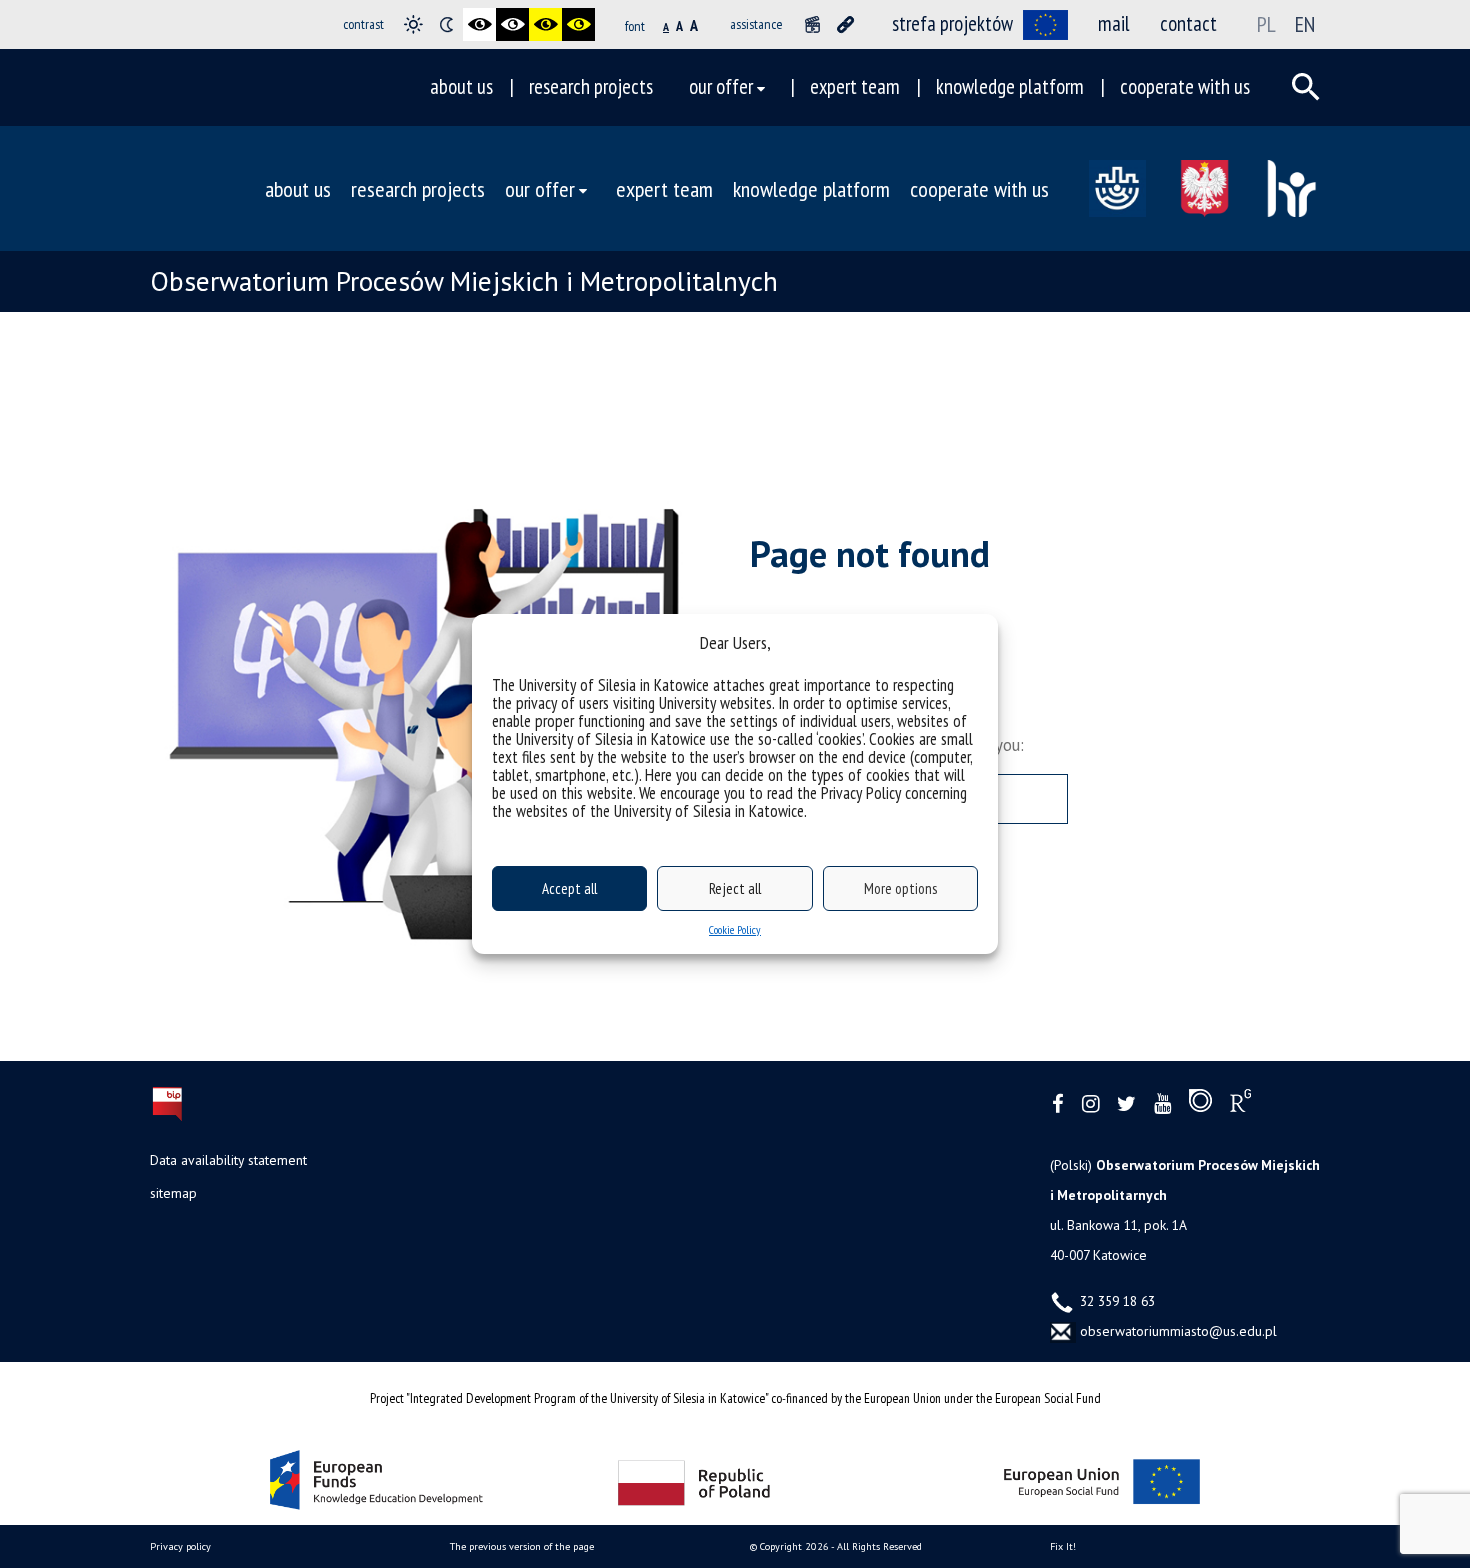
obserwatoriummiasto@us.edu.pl (1176, 1331)
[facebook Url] (1058, 1104)
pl (1266, 24)
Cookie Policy (735, 929)
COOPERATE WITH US (1185, 86)
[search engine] (1306, 87)
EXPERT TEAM (855, 86)
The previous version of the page (522, 1546)
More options (900, 888)
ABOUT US (461, 86)
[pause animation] (812, 24)
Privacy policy (180, 1546)
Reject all (735, 888)
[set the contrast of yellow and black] (578, 24)
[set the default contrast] (413, 24)
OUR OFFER (721, 86)
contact (1188, 23)
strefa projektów (952, 23)
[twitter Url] (1126, 1104)
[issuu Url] (1200, 1105)
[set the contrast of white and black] (512, 24)
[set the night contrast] (446, 24)
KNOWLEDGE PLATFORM (1010, 86)
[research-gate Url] (1240, 1105)
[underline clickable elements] (845, 24)
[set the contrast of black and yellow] (545, 24)
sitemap (173, 1193)
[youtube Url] (1162, 1104)
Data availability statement (228, 1160)
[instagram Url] (1090, 1104)
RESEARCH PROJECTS (591, 86)
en (1305, 24)
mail (1114, 23)
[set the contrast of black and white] (479, 24)
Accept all (569, 888)
